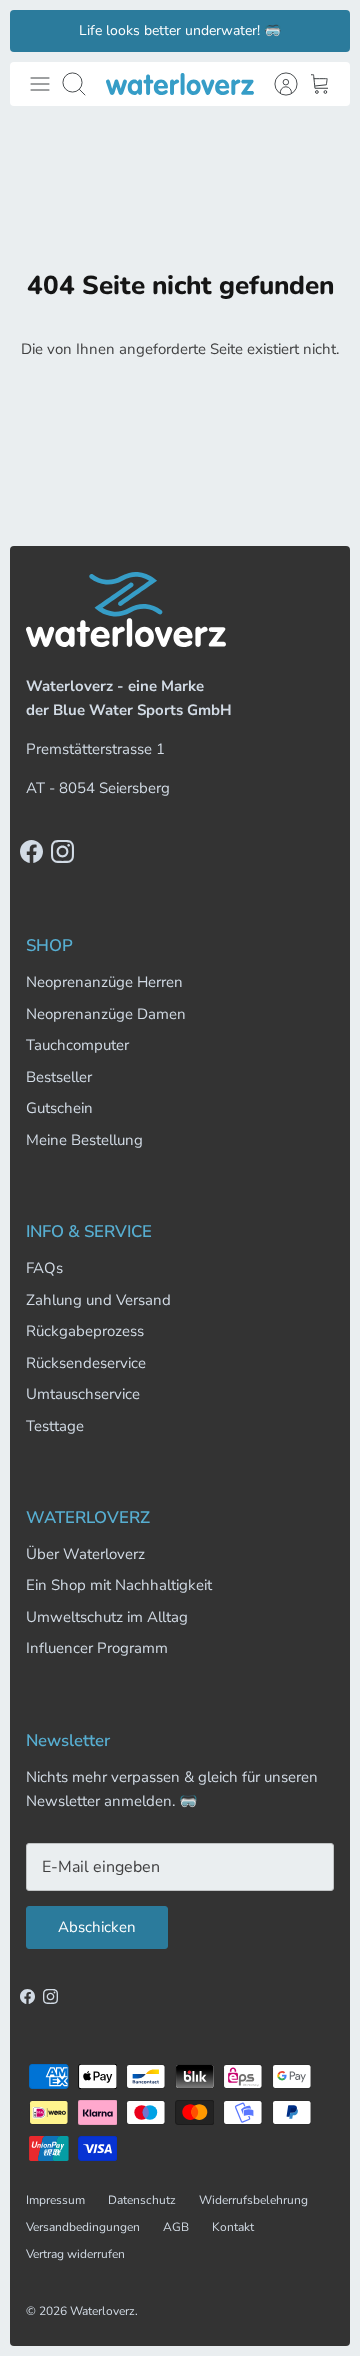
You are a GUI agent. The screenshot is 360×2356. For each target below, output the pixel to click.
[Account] (276, 84)
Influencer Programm (97, 1648)
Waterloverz (102, 2311)
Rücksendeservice (86, 1363)
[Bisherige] (37, 31)
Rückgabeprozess (85, 1331)
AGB (176, 2227)
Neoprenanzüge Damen (106, 1014)
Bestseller (59, 1077)
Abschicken (97, 1927)
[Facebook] (31, 851)
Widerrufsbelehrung (253, 2200)
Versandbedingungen (83, 2227)
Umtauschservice (83, 1394)
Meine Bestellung (84, 1140)
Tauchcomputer (77, 1045)
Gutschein (59, 1108)
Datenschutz (142, 2200)
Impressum (55, 2200)
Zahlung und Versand (98, 1300)
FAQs (44, 1268)
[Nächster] (323, 31)
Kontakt (233, 2227)
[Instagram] (62, 851)
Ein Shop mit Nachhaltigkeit (119, 1585)
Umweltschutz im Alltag (107, 1617)
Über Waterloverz (85, 1554)
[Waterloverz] (180, 83)
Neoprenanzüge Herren (104, 982)
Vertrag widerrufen (75, 2254)
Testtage (55, 1426)
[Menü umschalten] (40, 84)
